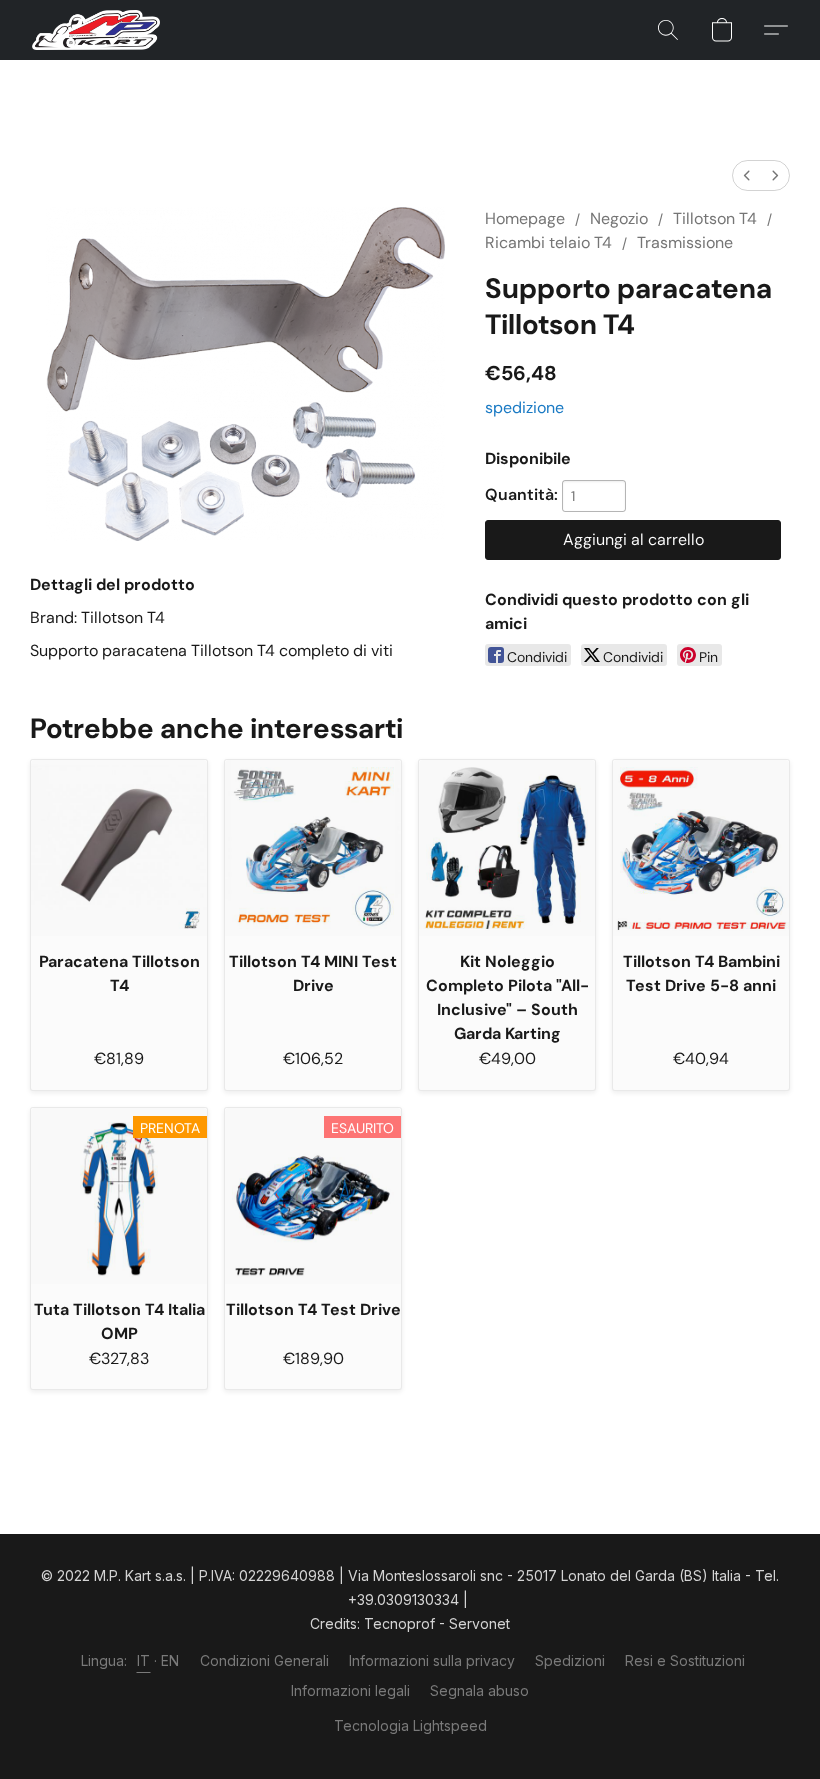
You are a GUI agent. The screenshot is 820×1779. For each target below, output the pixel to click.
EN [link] (170, 1660)
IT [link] (144, 1660)
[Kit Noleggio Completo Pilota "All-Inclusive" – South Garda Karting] (507, 848)
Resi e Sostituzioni (685, 1660)
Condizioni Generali (264, 1660)
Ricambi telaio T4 (548, 242)
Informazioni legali (350, 1690)
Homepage (525, 218)
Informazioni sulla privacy (432, 1660)
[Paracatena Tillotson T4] (119, 848)
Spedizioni (570, 1660)
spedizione (524, 407)
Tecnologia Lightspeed (410, 1725)
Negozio (619, 218)
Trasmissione (685, 242)
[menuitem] (747, 175)
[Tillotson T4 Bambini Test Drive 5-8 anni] (701, 848)
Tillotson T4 (715, 218)
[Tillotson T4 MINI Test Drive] (313, 848)
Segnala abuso (479, 1690)
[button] (96, 30)
